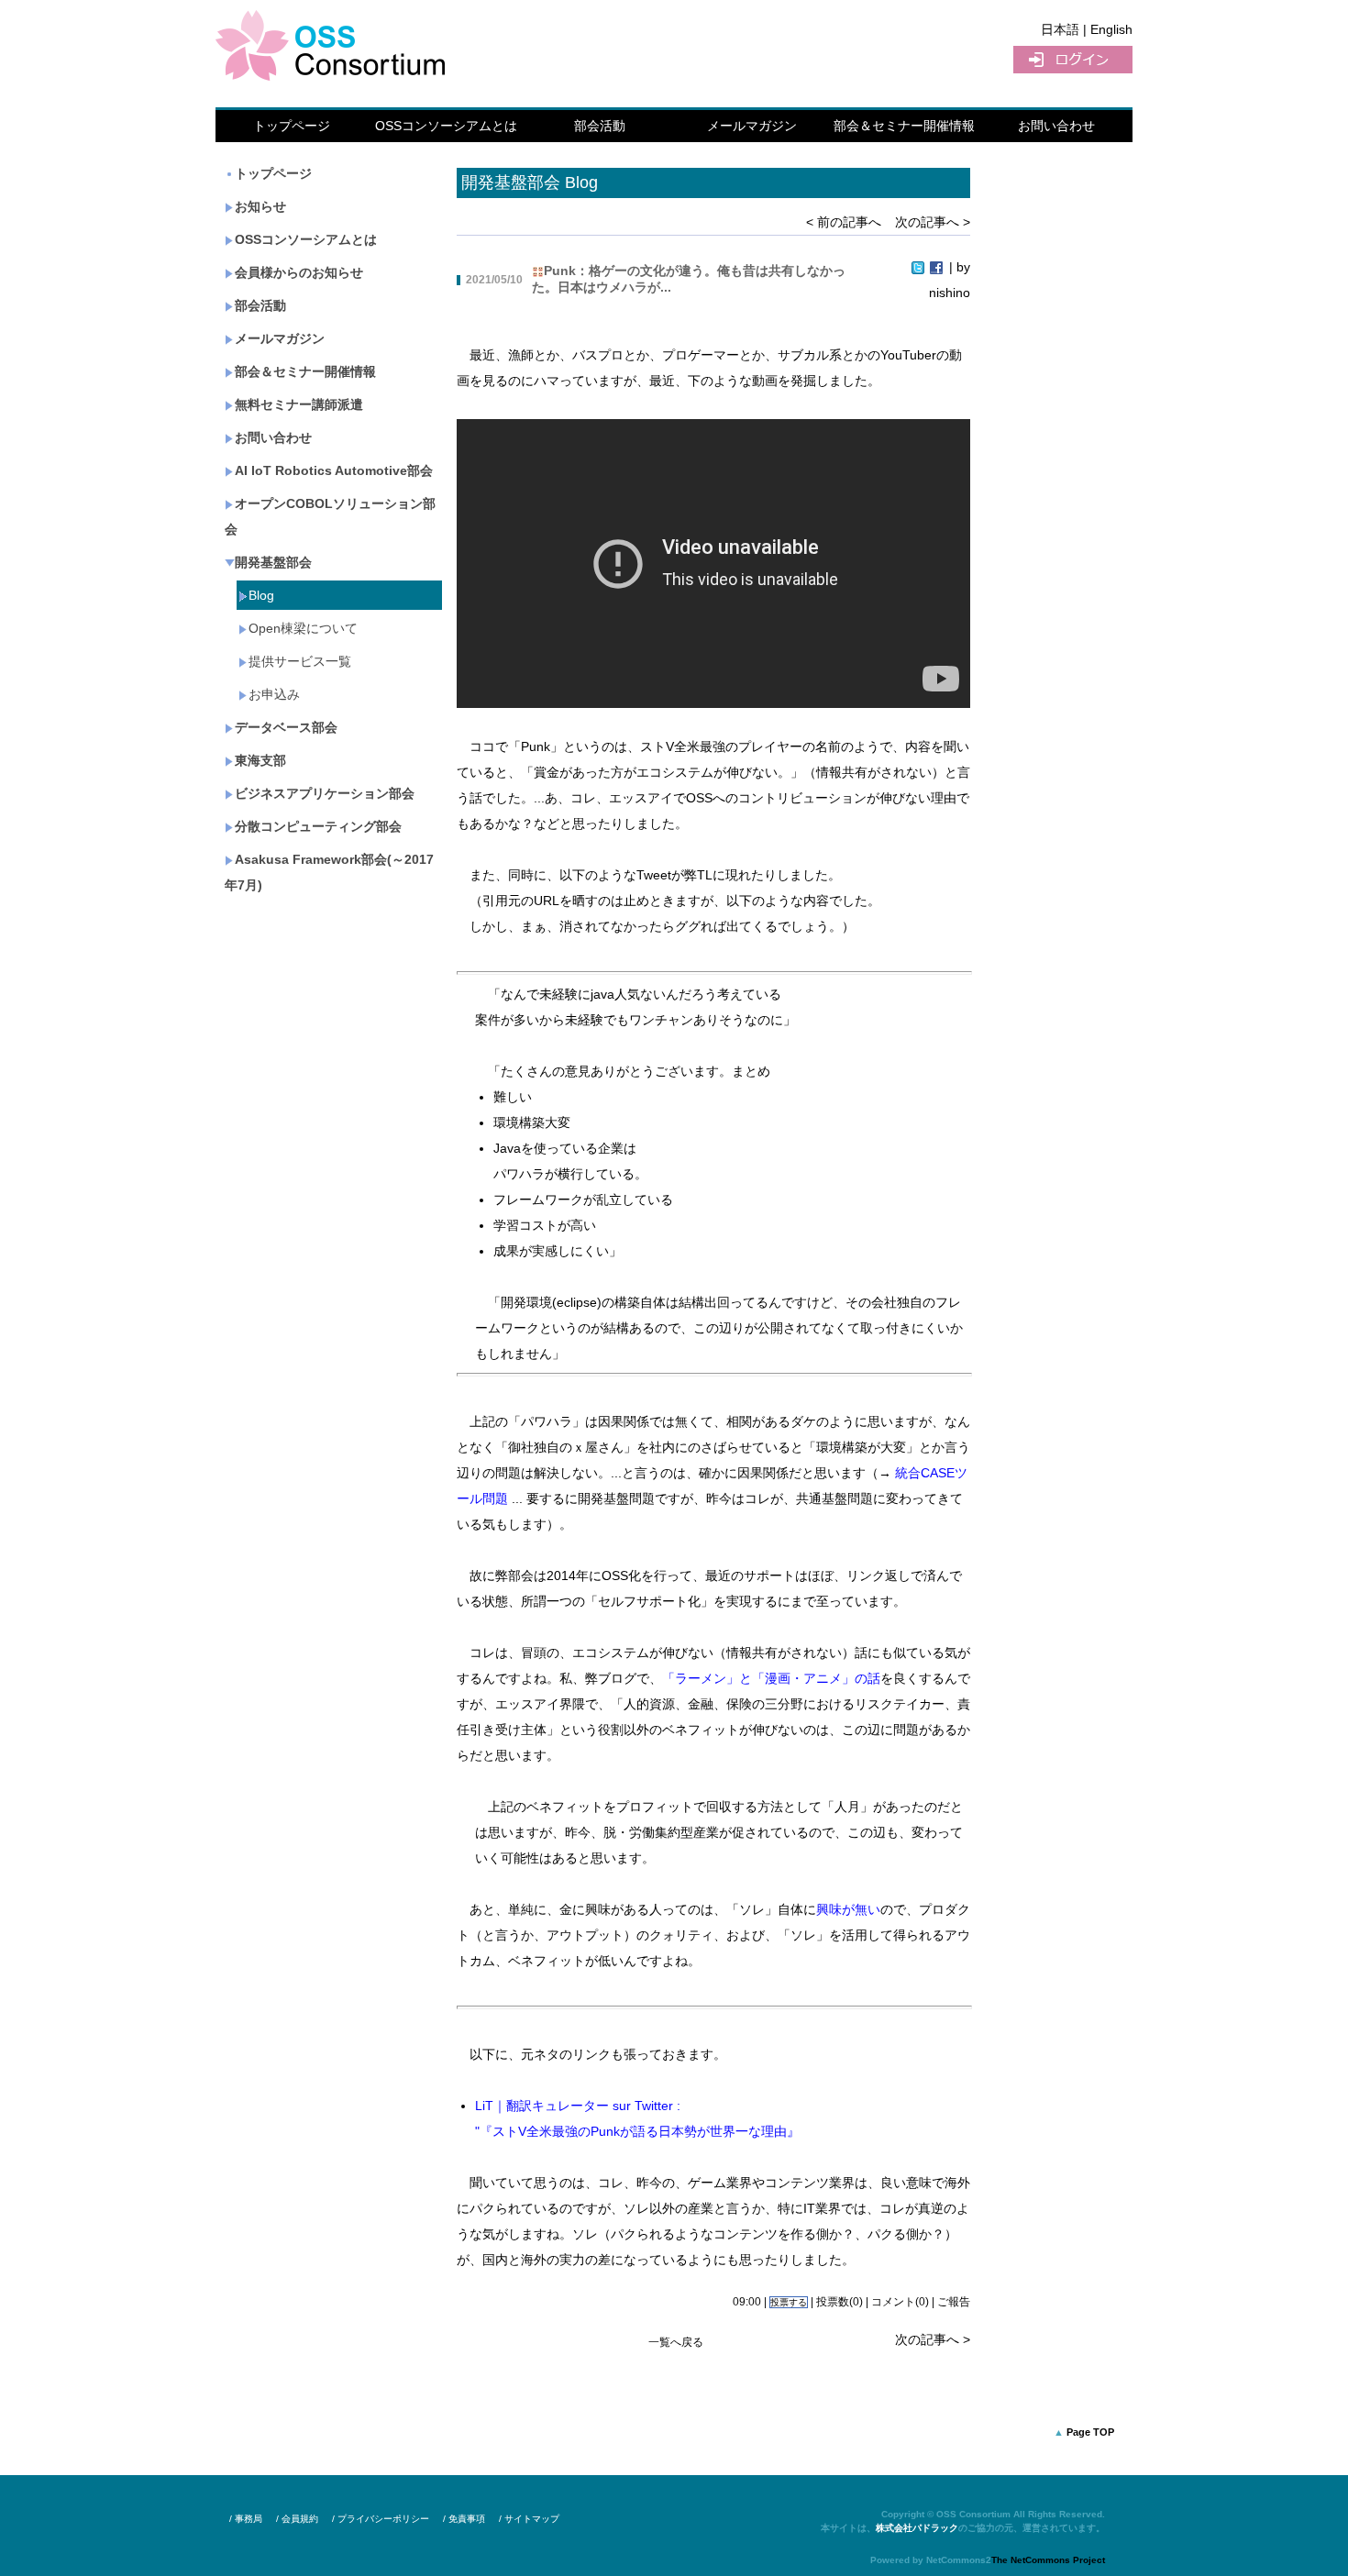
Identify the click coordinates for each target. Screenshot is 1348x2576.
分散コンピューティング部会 (318, 826)
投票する (789, 2302)
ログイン (1073, 60)
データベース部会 (286, 727)
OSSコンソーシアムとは (446, 126)
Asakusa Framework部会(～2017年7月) (329, 872)
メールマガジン (752, 126)
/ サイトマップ (529, 2519)
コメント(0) (900, 2302)
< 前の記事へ (844, 222)
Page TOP (1090, 2432)
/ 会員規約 (297, 2519)
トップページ (292, 126)
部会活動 (600, 126)
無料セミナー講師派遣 (299, 404)
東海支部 (260, 760)
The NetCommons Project (1048, 2560)
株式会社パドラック (917, 2528)
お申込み (274, 694)
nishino (950, 293)
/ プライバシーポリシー (381, 2519)
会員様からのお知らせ (299, 272)
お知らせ (260, 206)
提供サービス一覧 (300, 661)
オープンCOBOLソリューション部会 (330, 516)
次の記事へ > (933, 222)
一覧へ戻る (676, 2342)
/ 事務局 (246, 2519)
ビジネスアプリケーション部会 (325, 793)
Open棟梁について (303, 628)
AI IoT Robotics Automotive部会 (334, 470)
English (1111, 29)
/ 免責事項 (464, 2519)
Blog (261, 595)
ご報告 (954, 2302)
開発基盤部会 (273, 562)
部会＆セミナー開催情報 (904, 126)
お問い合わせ (1056, 126)
